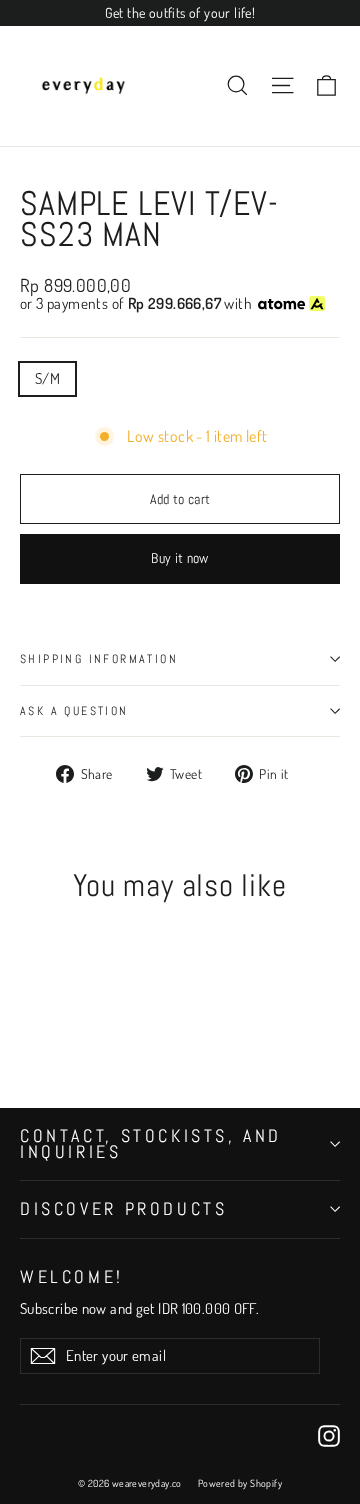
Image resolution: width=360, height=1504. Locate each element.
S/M (47, 378)
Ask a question (74, 711)
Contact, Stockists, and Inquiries (151, 1143)
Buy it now (180, 558)
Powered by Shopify (240, 1483)
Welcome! (72, 1275)
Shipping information (99, 659)
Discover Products (123, 1208)
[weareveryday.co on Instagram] (329, 1436)
